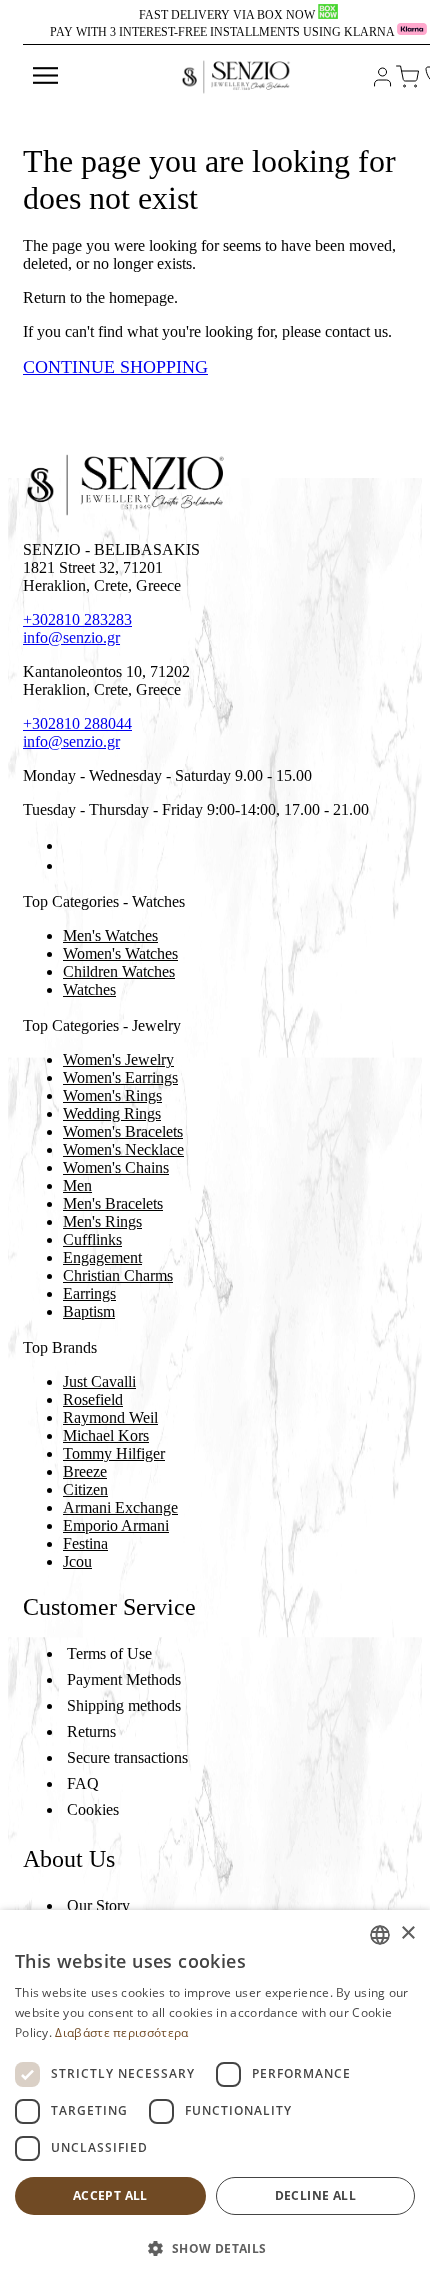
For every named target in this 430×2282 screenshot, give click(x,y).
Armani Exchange (120, 1507)
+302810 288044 (77, 723)
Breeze (85, 1471)
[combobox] (380, 1935)
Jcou (77, 1561)
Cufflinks (92, 1239)
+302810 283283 (77, 619)
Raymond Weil (110, 1417)
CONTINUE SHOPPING (115, 367)
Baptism (89, 1311)
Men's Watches (110, 935)
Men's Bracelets (113, 1203)
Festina (85, 1543)
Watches (89, 989)
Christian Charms (118, 1275)
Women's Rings (112, 1095)
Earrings (89, 1293)
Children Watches (119, 971)
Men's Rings (102, 1221)
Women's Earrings (120, 1077)
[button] (215, 2247)
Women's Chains (116, 1167)
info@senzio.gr (71, 637)
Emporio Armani (116, 1525)
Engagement (102, 1257)
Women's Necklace (123, 1149)
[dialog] (215, 2096)
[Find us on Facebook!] (71, 845)
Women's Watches (120, 953)
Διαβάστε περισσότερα (121, 2032)
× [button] (407, 1933)
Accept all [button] (110, 2195)
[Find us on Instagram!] (71, 865)
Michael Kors (106, 1435)
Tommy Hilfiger (114, 1453)
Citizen (85, 1489)
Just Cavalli (99, 1381)
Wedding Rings (112, 1113)
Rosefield (93, 1399)
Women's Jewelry (118, 1059)
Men (77, 1185)
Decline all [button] (315, 2195)
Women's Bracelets (123, 1131)
